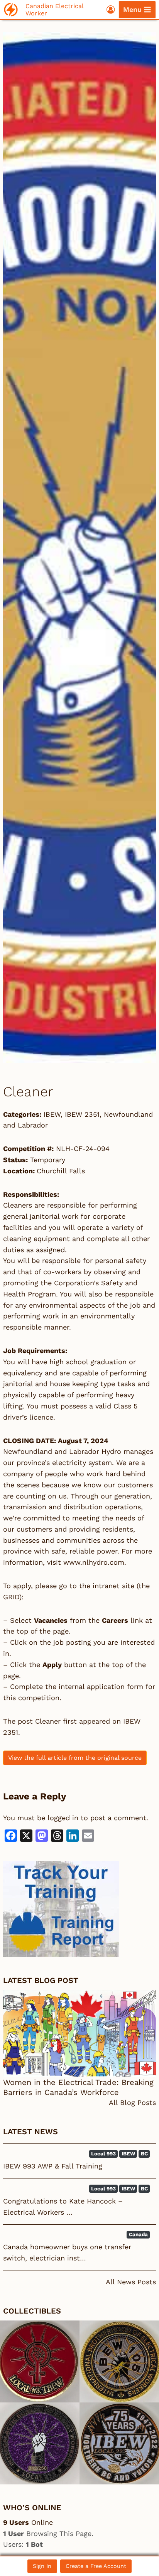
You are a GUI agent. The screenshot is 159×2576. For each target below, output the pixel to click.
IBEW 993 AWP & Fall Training (53, 2166)
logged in (63, 1818)
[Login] (111, 9)
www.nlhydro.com (94, 1562)
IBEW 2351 (82, 1114)
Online (28, 2522)
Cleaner (48, 1721)
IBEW (52, 1114)
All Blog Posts (132, 2102)
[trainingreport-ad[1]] (79, 1909)
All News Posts (131, 2282)
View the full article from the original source (75, 1758)
